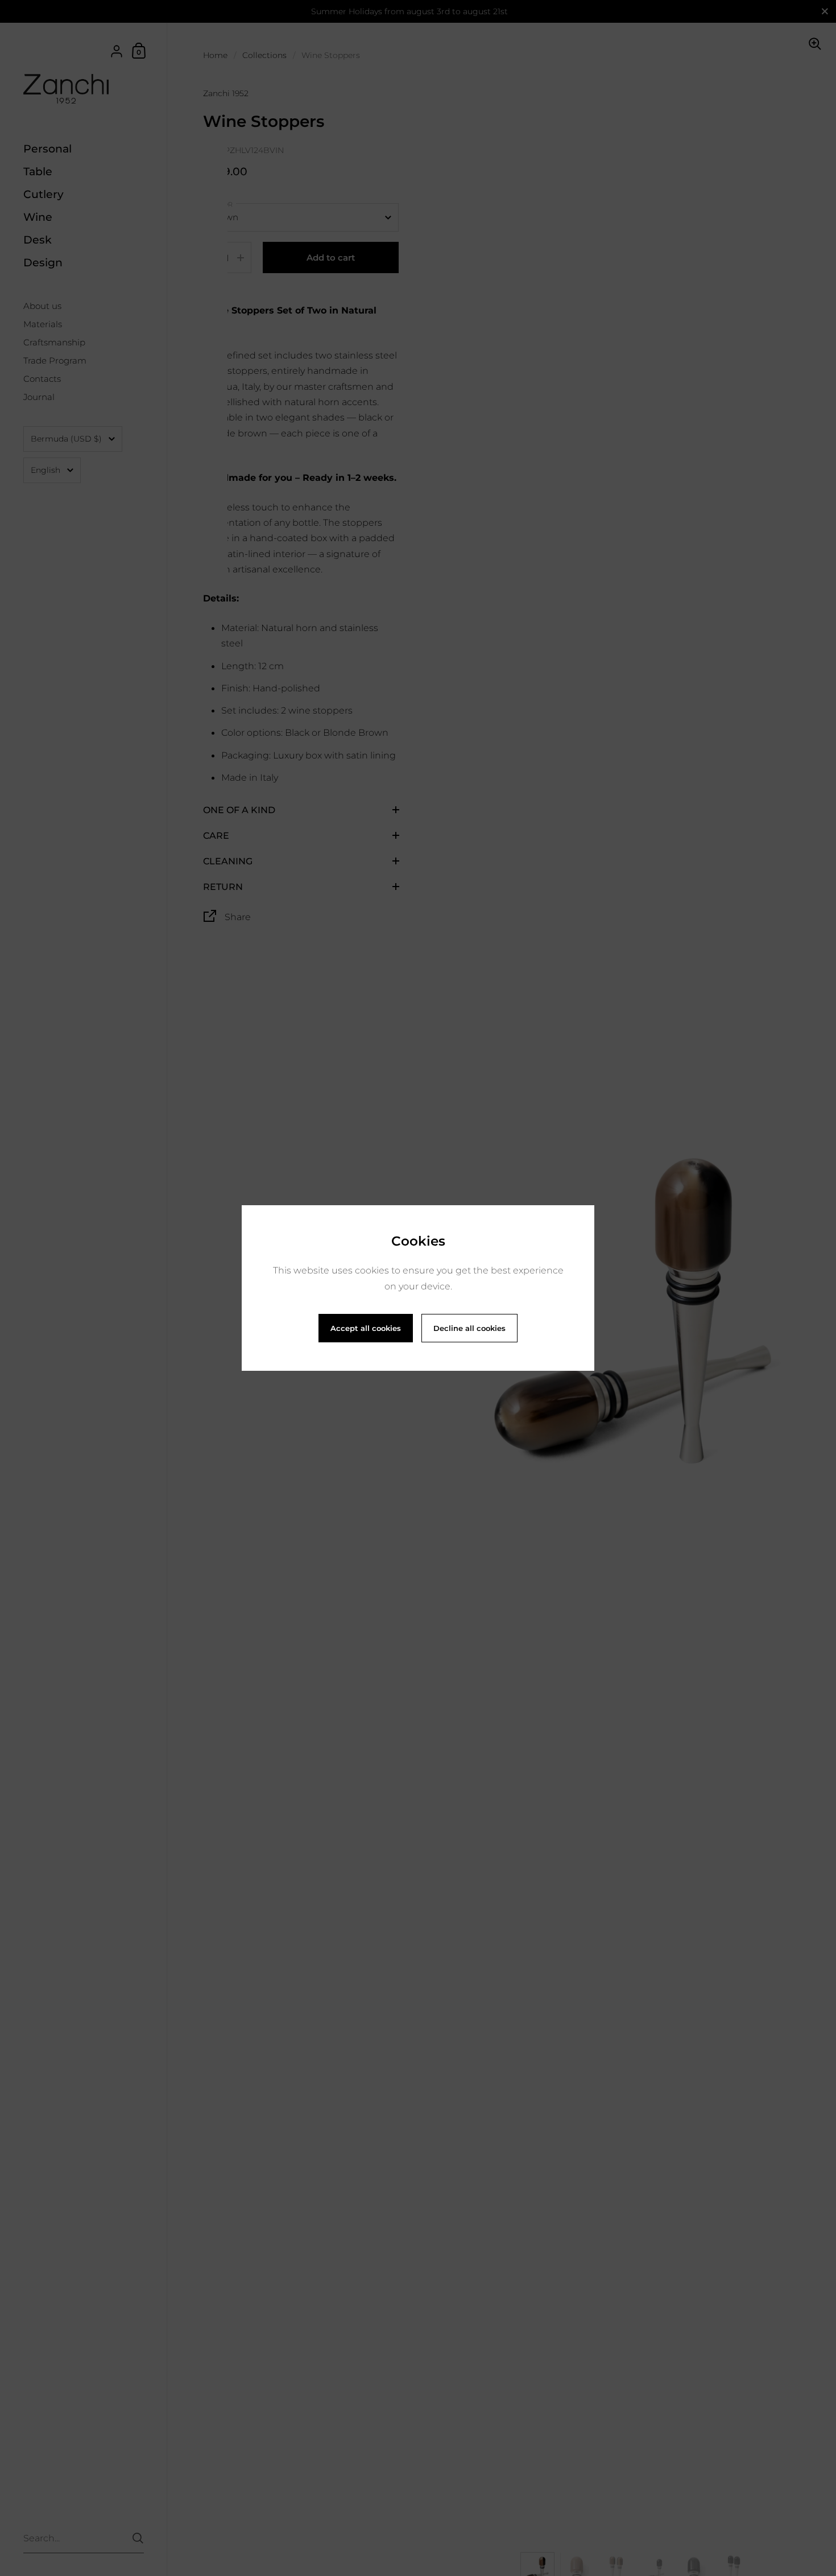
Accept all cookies (366, 1328)
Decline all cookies (469, 1328)
